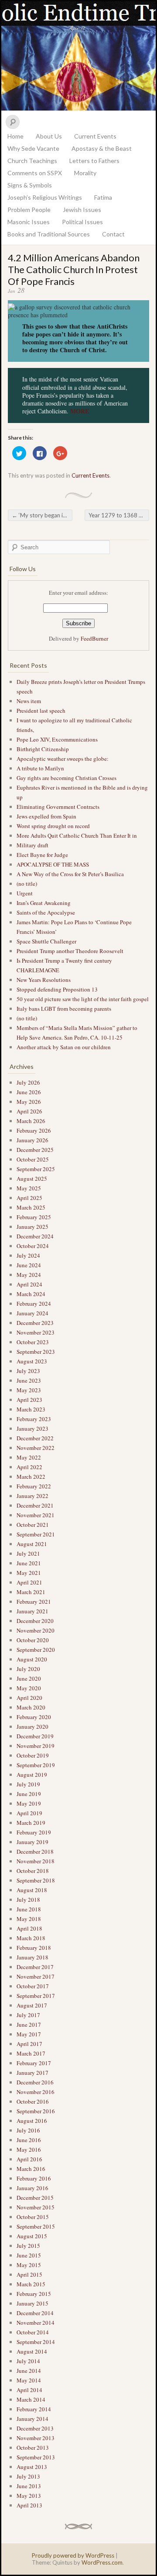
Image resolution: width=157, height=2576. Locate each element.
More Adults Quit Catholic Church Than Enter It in (77, 836)
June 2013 (29, 2486)
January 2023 (32, 1428)
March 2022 (31, 1477)
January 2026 (32, 1140)
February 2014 (34, 2409)
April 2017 (29, 2044)
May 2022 (29, 1457)
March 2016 (31, 2169)
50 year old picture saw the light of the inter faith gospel (83, 999)
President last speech (41, 711)
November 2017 (36, 1976)
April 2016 (29, 2159)
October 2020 (33, 1640)
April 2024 (29, 1284)
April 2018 (29, 1928)
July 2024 (28, 1255)
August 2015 (32, 2236)
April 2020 (29, 1698)
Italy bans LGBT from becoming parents (64, 1009)
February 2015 (34, 2294)
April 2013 (29, 2505)
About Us (49, 136)
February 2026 (34, 1130)
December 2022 (35, 1438)
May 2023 (29, 1390)
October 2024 (33, 1246)
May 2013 (29, 2496)
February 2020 (34, 1717)
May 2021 (29, 1573)
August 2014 (32, 2351)
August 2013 (32, 2467)
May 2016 (29, 2150)
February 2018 (34, 1948)
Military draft (32, 845)
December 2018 (35, 1851)
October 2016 (33, 2101)
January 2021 (32, 1611)
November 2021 (36, 1515)
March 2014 (31, 2399)
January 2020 (32, 1727)
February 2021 (34, 1602)
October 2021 (33, 1525)
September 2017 (36, 1996)
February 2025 (34, 1217)
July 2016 (28, 2130)
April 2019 (29, 1813)
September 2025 (36, 1169)
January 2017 (32, 2073)
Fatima (103, 197)
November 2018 (36, 1861)
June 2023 (29, 1380)
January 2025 (32, 1227)
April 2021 (29, 1582)
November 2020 (36, 1630)
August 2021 (32, 1544)
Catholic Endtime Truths (78, 56)
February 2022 (34, 1486)
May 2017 (29, 2034)
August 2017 (32, 2005)
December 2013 (35, 2428)
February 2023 (34, 1419)
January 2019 (32, 1842)
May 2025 (29, 1188)
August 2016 (32, 2121)
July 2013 (28, 2476)
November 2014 (36, 2323)
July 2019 (28, 1784)
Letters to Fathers (94, 161)
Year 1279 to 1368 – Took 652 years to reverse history (119, 515)
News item (29, 701)
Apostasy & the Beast (102, 148)
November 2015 (36, 2207)
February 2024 (34, 1304)
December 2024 (35, 1236)
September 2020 (36, 1650)
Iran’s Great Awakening (44, 903)
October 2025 (33, 1159)
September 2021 (36, 1534)
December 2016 (35, 2082)
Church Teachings (32, 161)
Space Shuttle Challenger (46, 941)
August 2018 (32, 1890)
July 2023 (28, 1371)
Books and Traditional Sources (49, 234)
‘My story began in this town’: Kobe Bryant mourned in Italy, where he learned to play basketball (42, 515)
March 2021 (31, 1592)
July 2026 (28, 1082)
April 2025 (29, 1198)
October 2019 (33, 1755)
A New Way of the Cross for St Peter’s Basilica (70, 874)
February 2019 (34, 1832)
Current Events (95, 136)
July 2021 (28, 1553)
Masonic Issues (29, 222)
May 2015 (29, 2265)
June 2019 (29, 1794)
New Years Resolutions (44, 980)
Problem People (29, 210)
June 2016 (29, 2140)
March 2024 (31, 1294)
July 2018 (28, 1900)
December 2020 (35, 1621)
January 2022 (32, 1496)
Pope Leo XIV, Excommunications (57, 739)
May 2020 (29, 1688)
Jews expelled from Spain (46, 816)
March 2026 (31, 1121)
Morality (85, 173)
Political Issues (82, 222)
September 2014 (36, 2342)
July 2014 (28, 2361)
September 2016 (36, 2111)
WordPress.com (102, 2562)
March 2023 (31, 1409)
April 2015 (29, 2274)
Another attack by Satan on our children (65, 1047)
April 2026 (29, 1111)
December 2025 (35, 1150)
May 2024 (29, 1275)
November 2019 (36, 1746)
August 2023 (32, 1361)
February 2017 (34, 2063)
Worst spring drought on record (53, 826)
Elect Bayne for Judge (43, 855)
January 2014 (32, 2419)
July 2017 (28, 2015)
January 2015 (32, 2303)
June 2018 (29, 1909)
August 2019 (32, 1775)
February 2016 (34, 2178)
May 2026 (29, 1102)
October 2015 (33, 2217)
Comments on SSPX (35, 173)
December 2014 (35, 2313)
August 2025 (32, 1179)
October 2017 (33, 1986)
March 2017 (31, 2053)
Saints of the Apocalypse (46, 912)
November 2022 (36, 1448)
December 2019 (35, 1736)
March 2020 (31, 1707)
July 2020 (28, 1669)
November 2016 (36, 2092)
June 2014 (29, 2371)
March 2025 (31, 1207)
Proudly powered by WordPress (73, 2555)
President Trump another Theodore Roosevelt (70, 951)
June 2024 (29, 1265)
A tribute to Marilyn (41, 768)
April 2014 (29, 2390)
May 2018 (29, 1919)
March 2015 (31, 2284)
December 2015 (35, 2198)
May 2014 (29, 2380)
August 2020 (32, 1659)
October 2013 (33, 2448)
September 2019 (36, 1765)
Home (15, 136)
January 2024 (32, 1313)
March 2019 (31, 1823)
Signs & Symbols (30, 185)
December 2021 (35, 1505)
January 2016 (32, 2188)
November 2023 (36, 1332)
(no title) (27, 884)
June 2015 (29, 2255)
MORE (80, 411)
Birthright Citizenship (43, 749)
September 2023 (36, 1352)
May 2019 (29, 1803)
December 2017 (35, 1967)
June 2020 (29, 1678)
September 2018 (36, 1880)
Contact (113, 234)
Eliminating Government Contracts (58, 807)
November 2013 (36, 2438)
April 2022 (29, 1467)
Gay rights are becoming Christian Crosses (67, 778)
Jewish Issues (82, 210)
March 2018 (31, 1938)
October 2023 (33, 1342)
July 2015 (28, 2246)
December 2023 (35, 1323)
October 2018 (33, 1871)
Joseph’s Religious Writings (45, 197)
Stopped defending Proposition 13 (57, 989)
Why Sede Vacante (33, 148)
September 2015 (36, 2226)
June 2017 (29, 2025)
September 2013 (36, 2457)
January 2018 (32, 1957)
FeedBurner (94, 638)
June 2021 (29, 1563)
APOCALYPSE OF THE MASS (53, 864)
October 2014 (33, 2332)
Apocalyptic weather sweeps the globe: (63, 759)
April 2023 (29, 1400)
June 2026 (29, 1092)
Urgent (25, 893)
